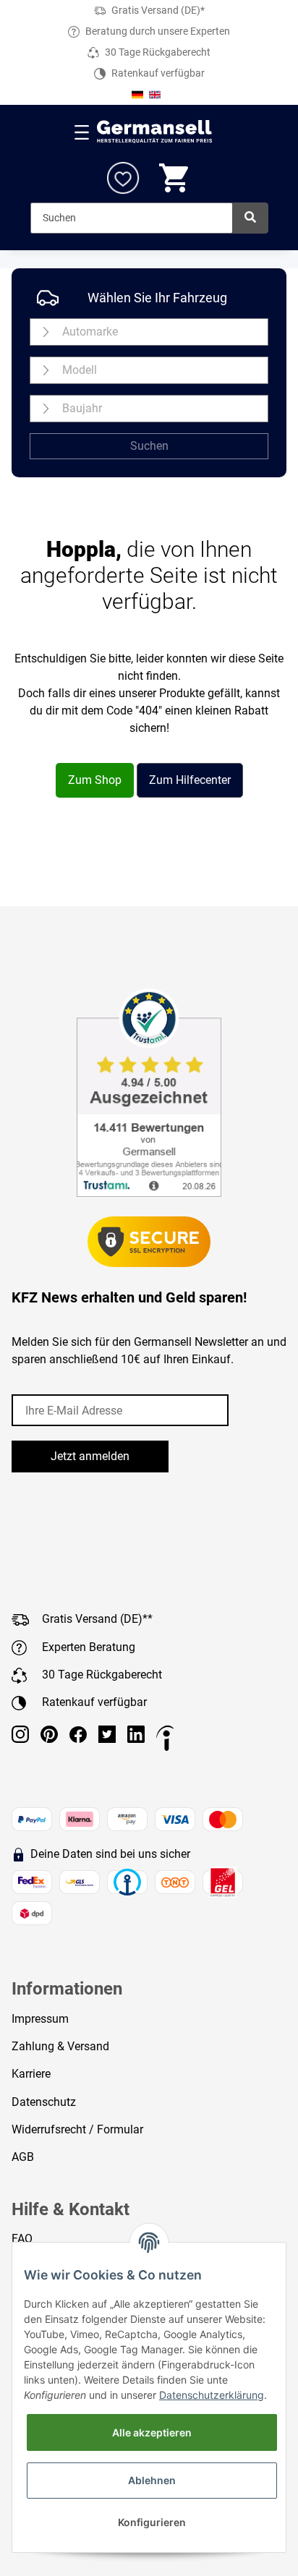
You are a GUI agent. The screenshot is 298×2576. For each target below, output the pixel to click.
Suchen (149, 446)
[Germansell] (155, 132)
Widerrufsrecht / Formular (77, 2129)
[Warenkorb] (175, 178)
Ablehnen (152, 2480)
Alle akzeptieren (152, 2432)
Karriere (31, 2074)
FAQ (22, 2239)
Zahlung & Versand (60, 2046)
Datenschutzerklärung (212, 2395)
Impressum (40, 2019)
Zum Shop (95, 780)
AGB (23, 2157)
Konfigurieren (152, 2522)
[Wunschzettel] (123, 178)
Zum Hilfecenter (190, 780)
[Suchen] (250, 218)
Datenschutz (44, 2102)
